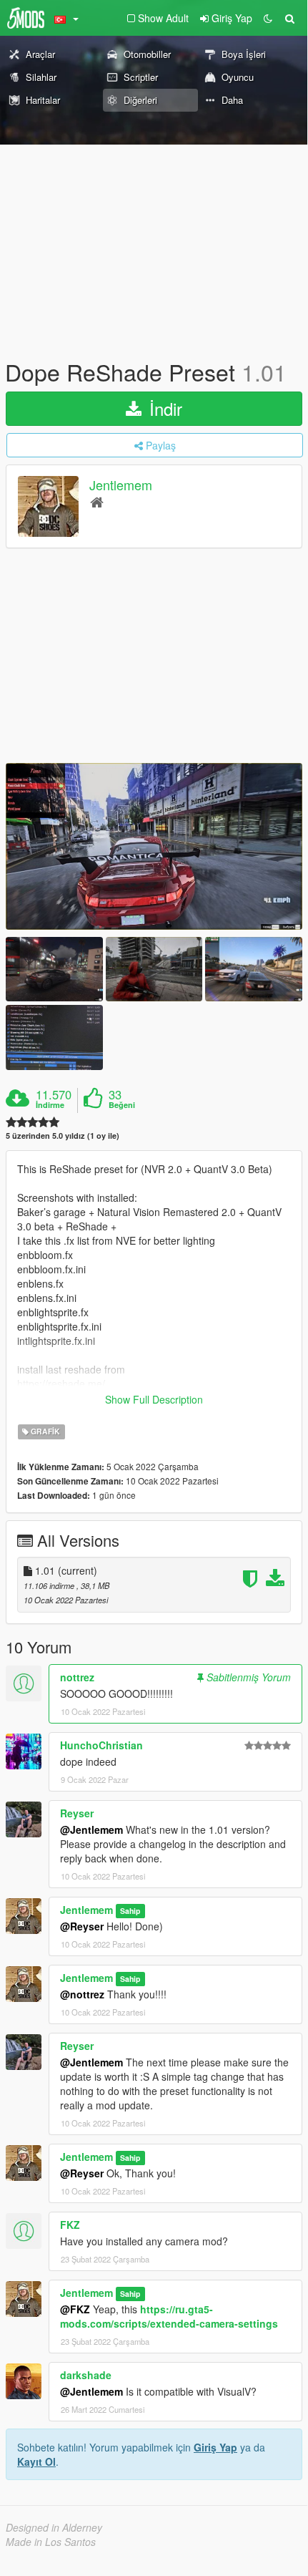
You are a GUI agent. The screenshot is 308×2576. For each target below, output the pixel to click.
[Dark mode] (268, 18)
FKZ (70, 2225)
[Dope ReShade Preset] (154, 846)
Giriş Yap (215, 2447)
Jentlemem (121, 485)
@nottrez (82, 1994)
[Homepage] (97, 501)
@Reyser (82, 1926)
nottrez (77, 1677)
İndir (163, 408)
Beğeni (122, 1105)
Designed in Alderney (54, 2527)
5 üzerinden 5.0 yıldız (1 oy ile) (63, 1136)
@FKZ (75, 2309)
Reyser (77, 1813)
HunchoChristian (101, 1745)
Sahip (130, 1911)
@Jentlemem (91, 1829)
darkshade (86, 2375)
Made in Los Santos (51, 2542)
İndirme (50, 1105)
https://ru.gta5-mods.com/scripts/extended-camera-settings (169, 2316)
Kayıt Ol (36, 2461)
